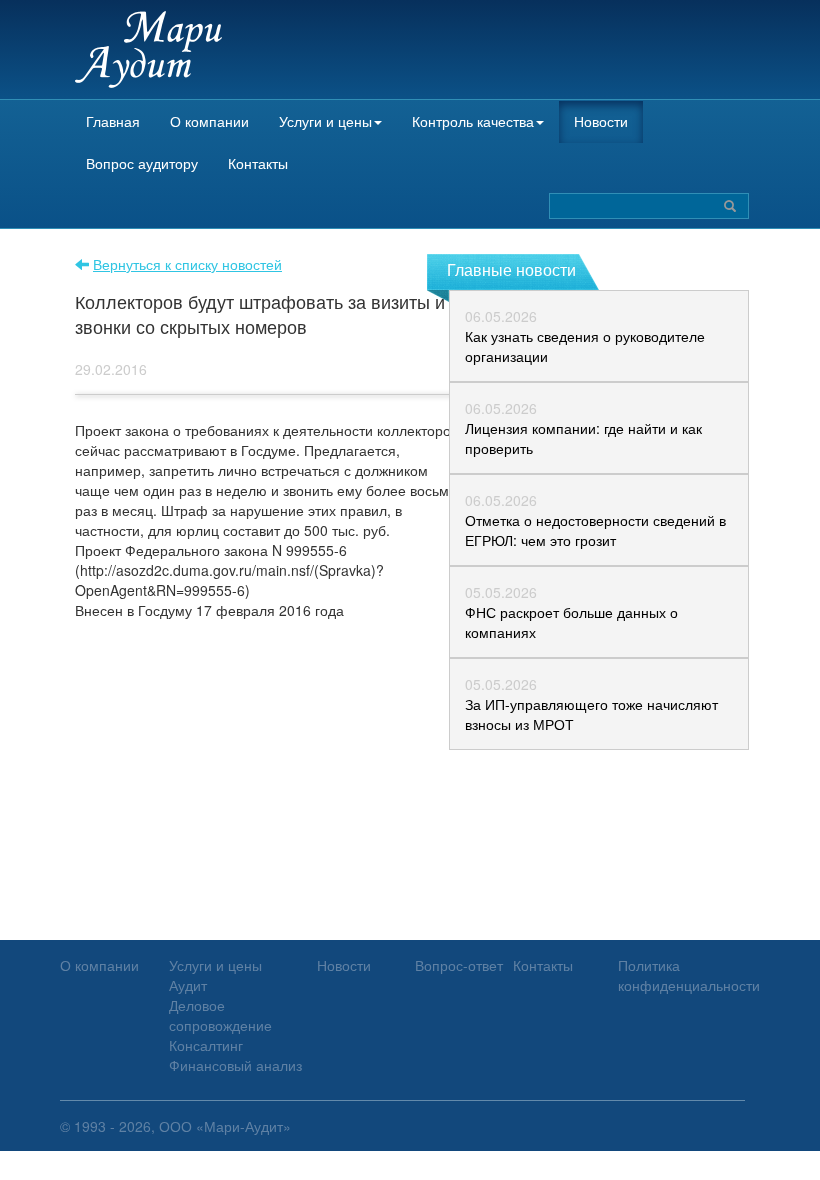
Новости (601, 121)
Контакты (258, 163)
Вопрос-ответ (459, 965)
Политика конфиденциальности (689, 975)
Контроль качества (473, 121)
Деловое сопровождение (220, 1015)
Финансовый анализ (235, 1065)
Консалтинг (206, 1045)
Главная (113, 121)
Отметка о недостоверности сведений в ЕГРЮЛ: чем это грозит (595, 530)
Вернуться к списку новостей (187, 264)
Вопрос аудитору (142, 163)
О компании (209, 121)
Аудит (188, 985)
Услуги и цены (325, 121)
